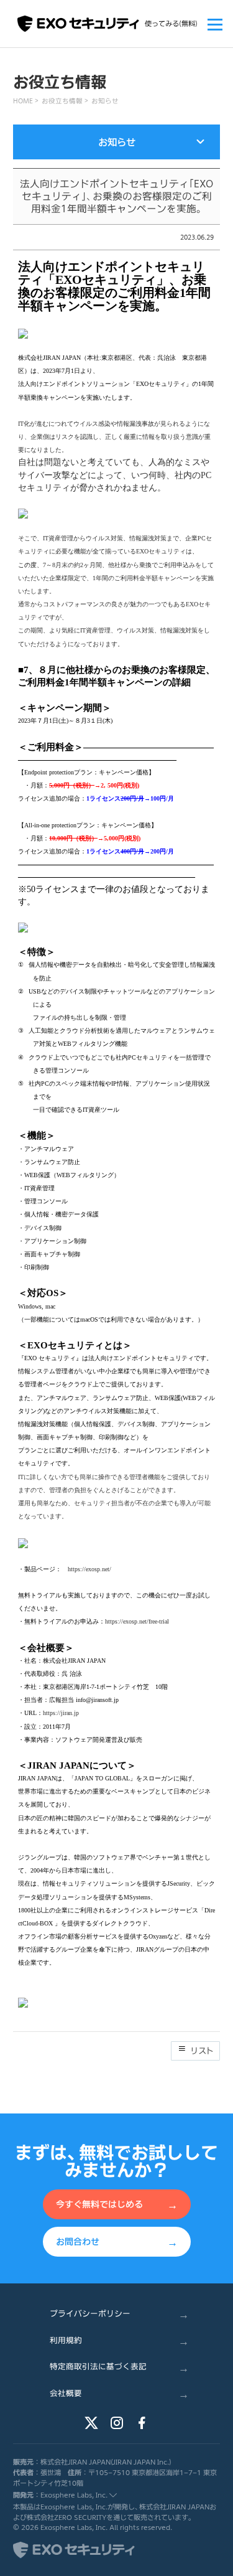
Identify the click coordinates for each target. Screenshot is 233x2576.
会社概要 (119, 2393)
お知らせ (105, 101)
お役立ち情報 (62, 101)
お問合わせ (117, 2241)
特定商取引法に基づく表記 (119, 2367)
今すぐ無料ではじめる (117, 2204)
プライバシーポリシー (119, 2314)
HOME (23, 101)
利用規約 (119, 2340)
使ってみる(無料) (171, 23)
